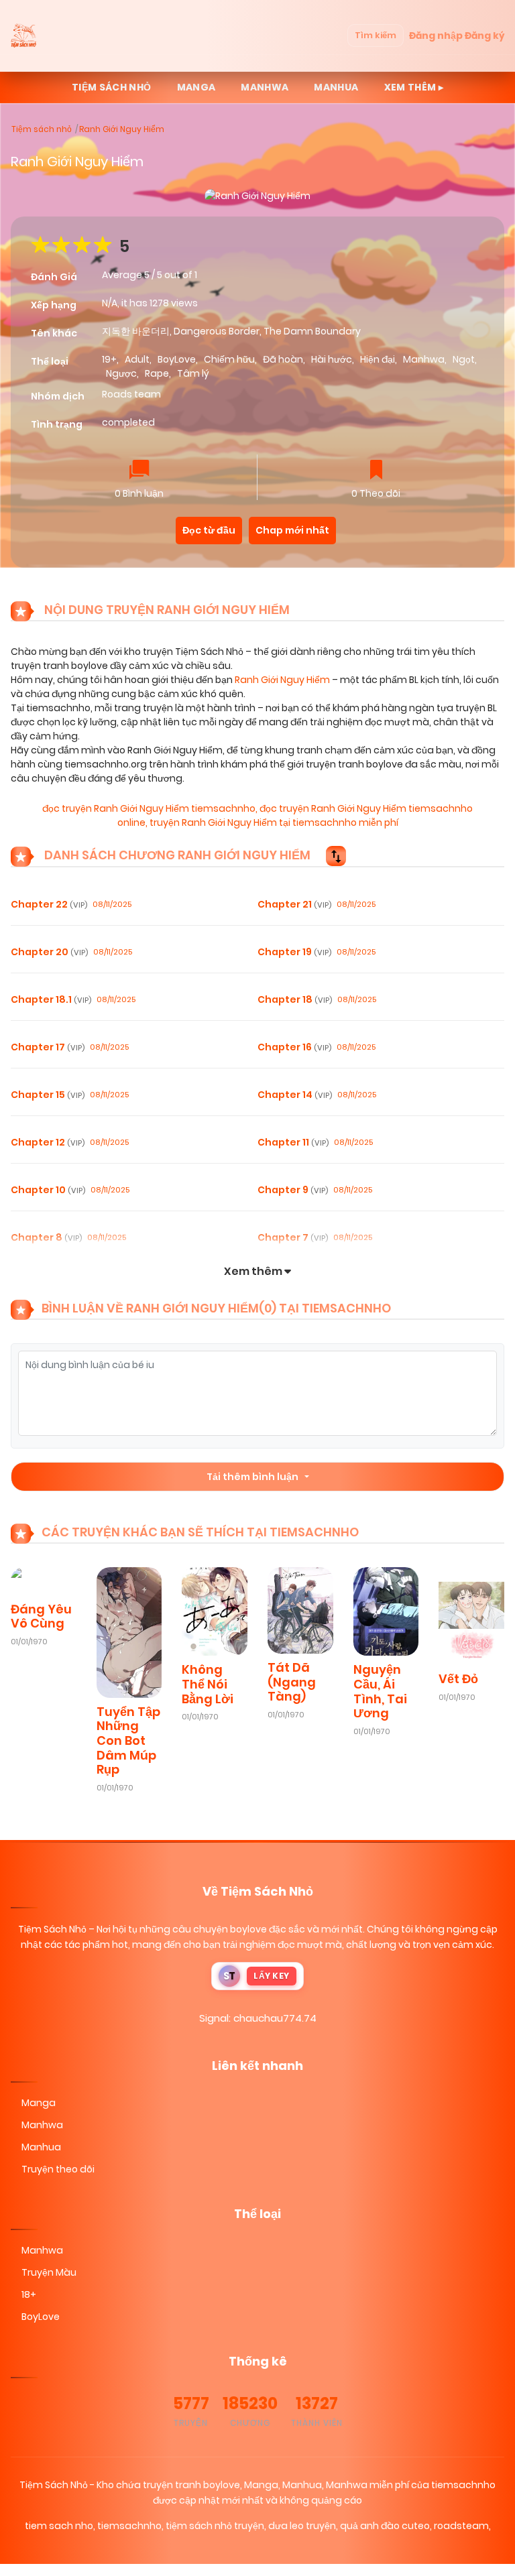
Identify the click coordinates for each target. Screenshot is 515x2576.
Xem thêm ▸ (414, 87)
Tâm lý (193, 373)
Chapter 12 (48, 1142)
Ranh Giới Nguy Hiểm (122, 129)
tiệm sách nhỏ (112, 87)
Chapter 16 (294, 1047)
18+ (29, 2294)
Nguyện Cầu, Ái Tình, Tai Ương (380, 1691)
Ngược (121, 373)
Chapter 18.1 (51, 999)
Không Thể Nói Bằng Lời (208, 1684)
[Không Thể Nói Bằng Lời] (215, 1611)
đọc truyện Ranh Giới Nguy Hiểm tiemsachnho (149, 808)
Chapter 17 (48, 1047)
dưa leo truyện (302, 2526)
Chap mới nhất (292, 530)
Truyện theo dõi (58, 2169)
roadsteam (461, 2526)
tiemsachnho (129, 2526)
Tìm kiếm (376, 35)
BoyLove (177, 359)
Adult (137, 359)
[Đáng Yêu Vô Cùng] (44, 1580)
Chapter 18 (295, 999)
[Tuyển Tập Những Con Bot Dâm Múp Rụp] (129, 1632)
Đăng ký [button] (484, 36)
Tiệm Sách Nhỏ (52, 1929)
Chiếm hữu (229, 359)
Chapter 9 (293, 1190)
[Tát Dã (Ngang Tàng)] (300, 1609)
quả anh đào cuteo (385, 2526)
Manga (196, 87)
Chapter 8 (46, 1237)
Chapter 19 (294, 952)
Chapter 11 (293, 1142)
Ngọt (464, 359)
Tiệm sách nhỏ (42, 129)
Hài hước (332, 359)
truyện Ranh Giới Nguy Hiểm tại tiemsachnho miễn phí (274, 822)
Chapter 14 (295, 1095)
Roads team (131, 394)
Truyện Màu (49, 2272)
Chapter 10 (48, 1190)
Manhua (336, 87)
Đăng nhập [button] (436, 36)
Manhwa (265, 87)
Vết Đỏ (458, 1679)
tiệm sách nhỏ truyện (215, 2526)
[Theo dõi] (376, 471)
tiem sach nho (59, 2526)
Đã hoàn (283, 359)
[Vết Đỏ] (471, 1615)
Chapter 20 (49, 952)
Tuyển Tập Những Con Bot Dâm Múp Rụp (128, 1740)
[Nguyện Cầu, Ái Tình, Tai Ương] (386, 1611)
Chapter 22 (49, 904)
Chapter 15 (48, 1095)
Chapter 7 (293, 1237)
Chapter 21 (294, 904)
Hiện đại (378, 359)
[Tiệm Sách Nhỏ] (24, 36)
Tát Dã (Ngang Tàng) (292, 1682)
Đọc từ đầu (209, 530)
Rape (157, 373)
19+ (109, 359)
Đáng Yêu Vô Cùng (41, 1616)
